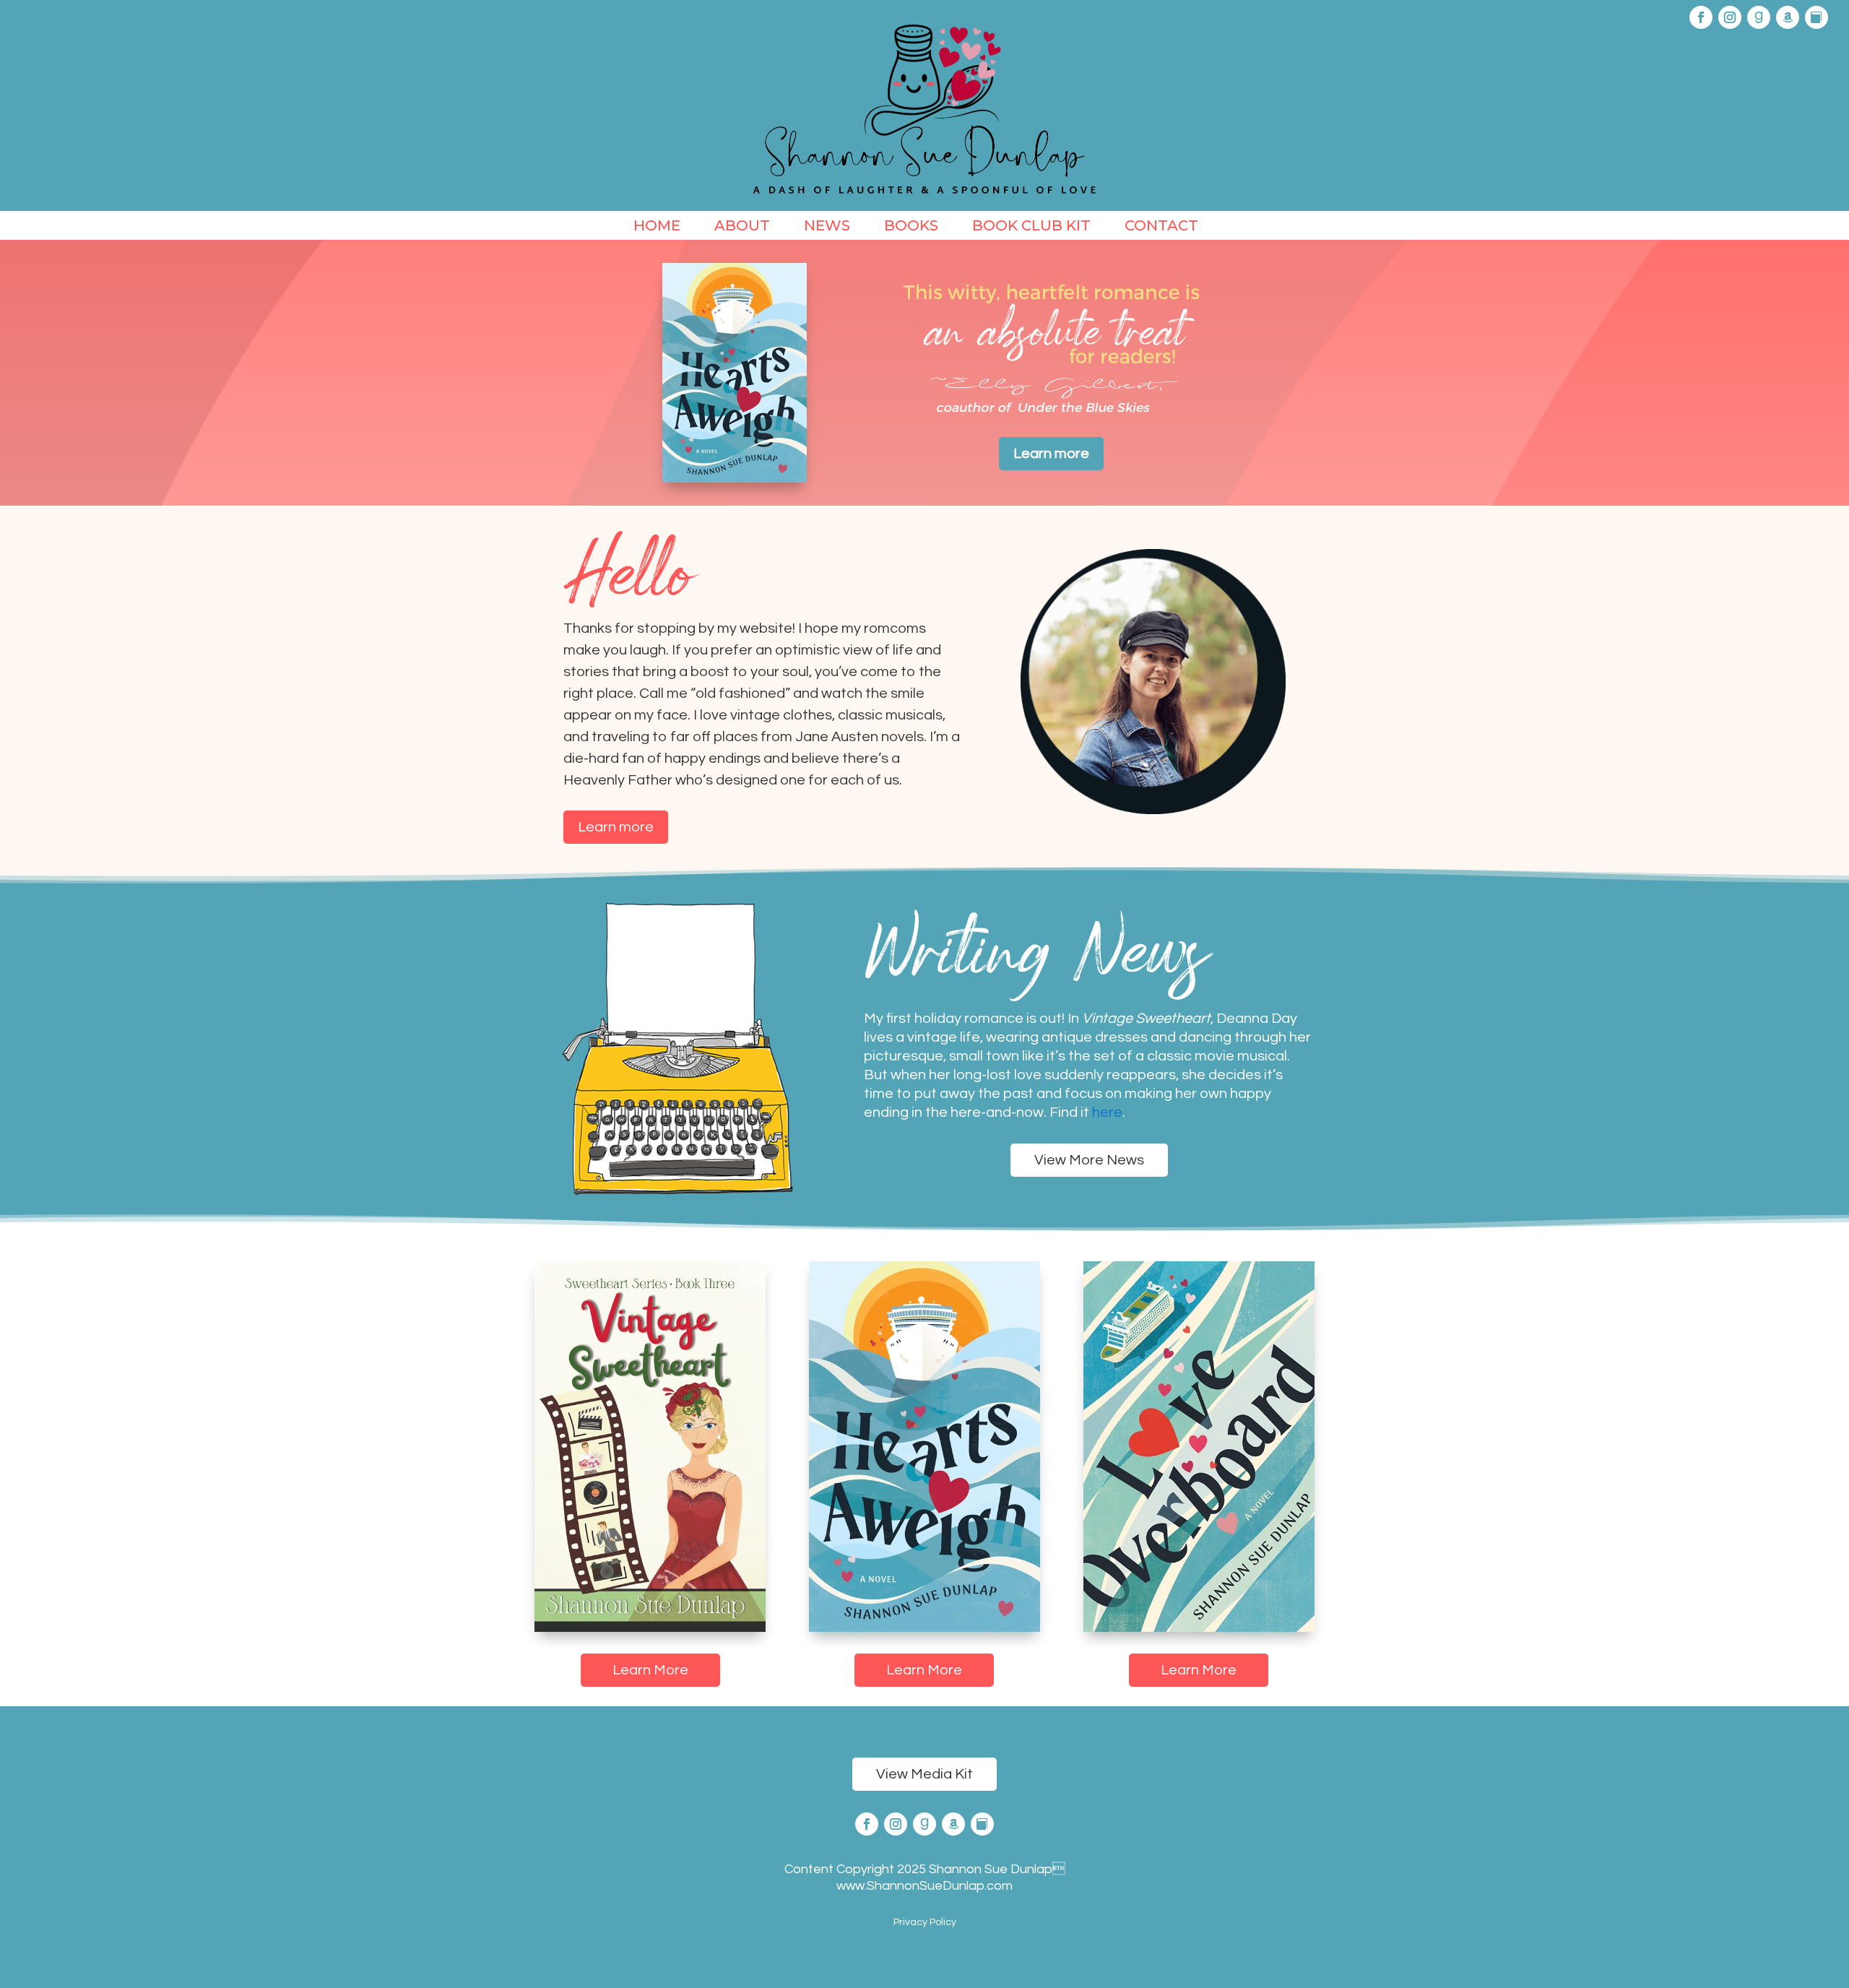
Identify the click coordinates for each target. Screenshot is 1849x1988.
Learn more (1051, 454)
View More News (1089, 1160)
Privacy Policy (925, 1922)
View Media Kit (924, 1774)
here (1107, 1112)
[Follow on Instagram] (1730, 17)
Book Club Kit (1031, 227)
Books (911, 227)
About (742, 227)
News (827, 227)
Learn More (650, 1670)
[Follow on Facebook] (1701, 17)
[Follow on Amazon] (1788, 17)
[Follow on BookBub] (1816, 17)
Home (657, 227)
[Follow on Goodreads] (1759, 17)
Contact (1161, 227)
